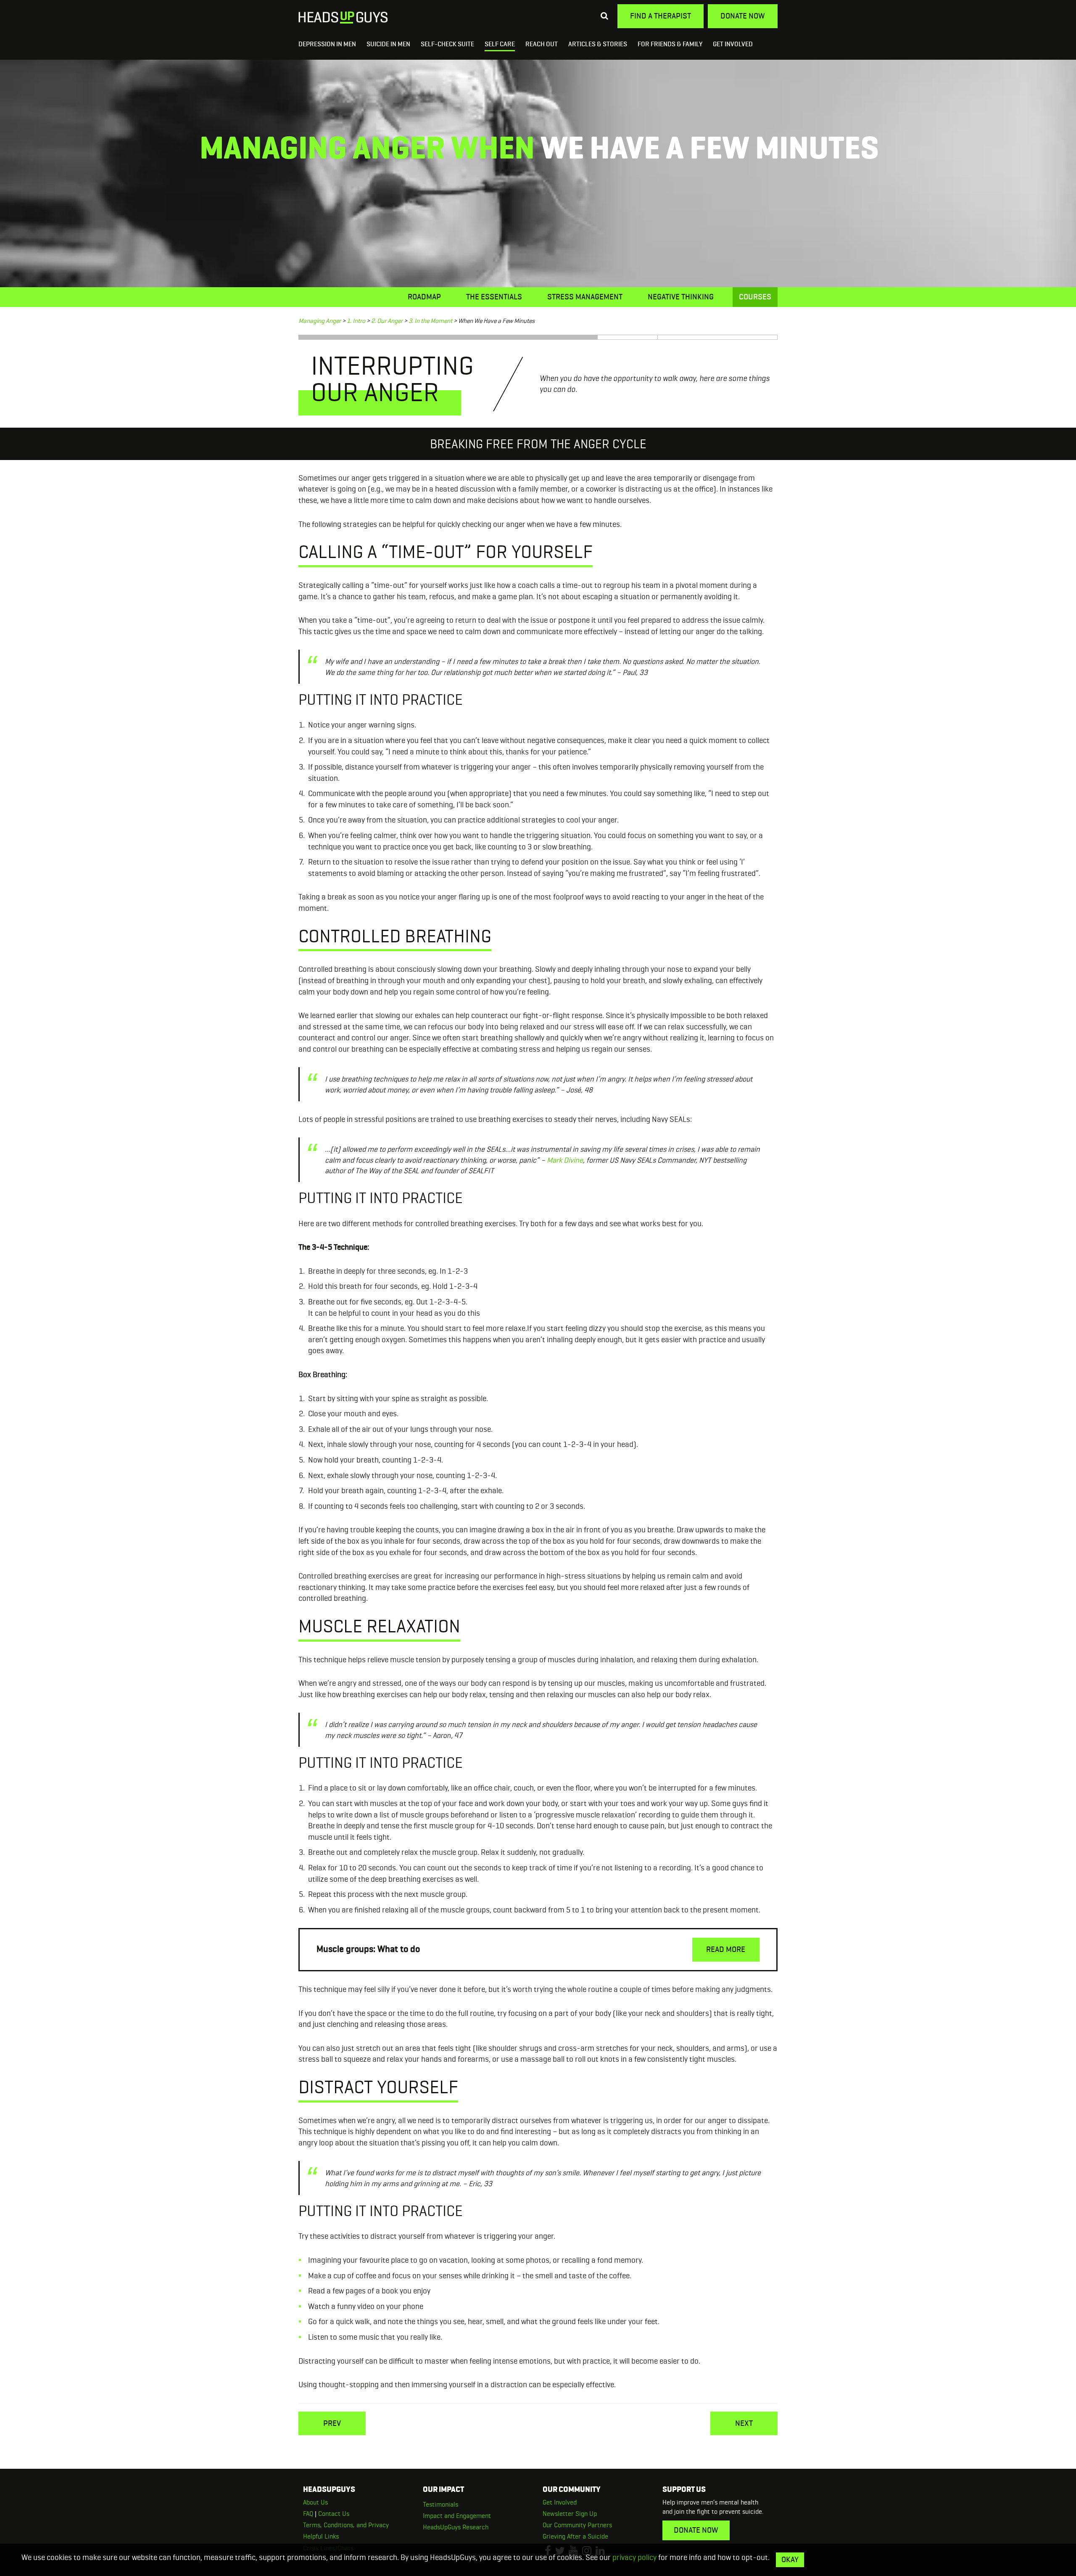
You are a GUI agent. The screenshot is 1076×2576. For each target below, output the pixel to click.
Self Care (500, 44)
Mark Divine (565, 1160)
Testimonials (440, 2504)
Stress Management (585, 297)
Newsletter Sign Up (570, 2514)
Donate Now (743, 16)
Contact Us (334, 2514)
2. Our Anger (387, 321)
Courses (755, 297)
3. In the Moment (430, 321)
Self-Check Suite (447, 44)
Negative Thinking (681, 297)
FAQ (308, 2514)
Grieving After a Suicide (575, 2536)
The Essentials (494, 297)
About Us (315, 2502)
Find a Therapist (661, 16)
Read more (726, 1949)
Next (744, 2423)
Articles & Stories (598, 44)
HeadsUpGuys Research (456, 2527)
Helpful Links (321, 2536)
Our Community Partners (577, 2525)
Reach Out (542, 44)
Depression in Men (327, 44)
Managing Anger (320, 321)
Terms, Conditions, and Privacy (346, 2525)
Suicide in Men (388, 44)
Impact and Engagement (457, 2516)
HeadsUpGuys (343, 18)
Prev (332, 2423)
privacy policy (634, 2557)
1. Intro (356, 321)
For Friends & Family (670, 44)
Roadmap (424, 297)
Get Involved (733, 44)
